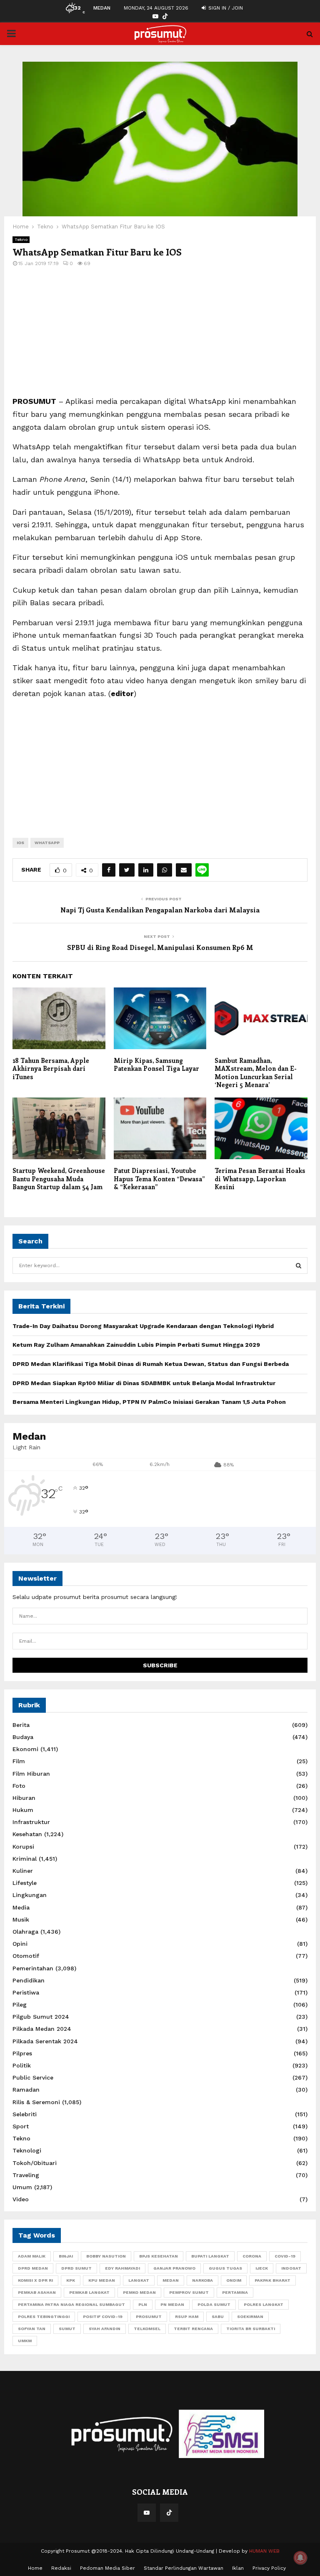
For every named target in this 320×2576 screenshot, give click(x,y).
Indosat (291, 2268)
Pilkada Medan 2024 (42, 2029)
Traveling (26, 2175)
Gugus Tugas (225, 2268)
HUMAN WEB (264, 2551)
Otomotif (26, 1956)
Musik (21, 1919)
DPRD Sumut (76, 2268)
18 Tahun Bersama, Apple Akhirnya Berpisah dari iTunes (51, 1069)
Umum (22, 2187)
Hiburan (24, 1798)
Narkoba (202, 2280)
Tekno (21, 239)
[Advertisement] (160, 337)
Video (21, 2199)
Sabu (218, 2317)
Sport (21, 2126)
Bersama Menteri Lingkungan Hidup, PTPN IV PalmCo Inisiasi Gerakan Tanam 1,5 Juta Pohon (149, 1402)
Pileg (20, 2005)
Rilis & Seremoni (36, 2102)
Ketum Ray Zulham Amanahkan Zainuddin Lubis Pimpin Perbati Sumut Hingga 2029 (136, 1345)
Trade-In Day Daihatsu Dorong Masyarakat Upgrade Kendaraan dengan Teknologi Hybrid (143, 1326)
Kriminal (25, 1859)
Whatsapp (47, 843)
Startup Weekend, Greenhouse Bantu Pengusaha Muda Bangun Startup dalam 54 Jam (59, 1179)
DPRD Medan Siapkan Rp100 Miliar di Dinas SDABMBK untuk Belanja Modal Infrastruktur (144, 1383)
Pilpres (22, 2053)
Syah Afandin (105, 2329)
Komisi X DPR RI (35, 2280)
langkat (139, 2280)
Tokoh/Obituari (35, 2163)
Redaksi (61, 2568)
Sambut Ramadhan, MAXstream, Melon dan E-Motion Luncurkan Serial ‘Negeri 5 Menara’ (256, 1073)
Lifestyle (25, 1883)
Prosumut (149, 2317)
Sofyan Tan (32, 2329)
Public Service (33, 2077)
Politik (22, 2065)
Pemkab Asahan (37, 2292)
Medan (171, 2280)
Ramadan (26, 2090)
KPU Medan (102, 2280)
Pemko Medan (139, 2292)
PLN (143, 2304)
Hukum (23, 1810)
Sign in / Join (225, 8)
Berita (21, 1725)
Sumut (67, 2329)
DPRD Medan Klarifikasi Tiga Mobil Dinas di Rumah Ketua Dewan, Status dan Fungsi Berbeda (151, 1364)
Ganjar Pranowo (174, 2268)
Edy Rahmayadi (122, 2268)
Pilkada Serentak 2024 (45, 2041)
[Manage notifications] (300, 2558)
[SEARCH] (299, 1265)
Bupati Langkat (210, 2256)
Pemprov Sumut (189, 2292)
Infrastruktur (31, 1822)
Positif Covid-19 (103, 2317)
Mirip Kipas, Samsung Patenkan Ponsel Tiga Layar (156, 1065)
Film (19, 1761)
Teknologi (27, 2150)
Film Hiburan (31, 1774)
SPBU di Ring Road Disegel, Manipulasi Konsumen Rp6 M (160, 947)
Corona (252, 2256)
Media (21, 1907)
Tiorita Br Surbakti (251, 2329)
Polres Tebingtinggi (44, 2317)
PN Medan (172, 2304)
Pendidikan (29, 1980)
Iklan (238, 2568)
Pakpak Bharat (272, 2280)
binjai (66, 2256)
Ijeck (262, 2268)
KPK (71, 2280)
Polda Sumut (214, 2304)
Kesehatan (27, 1834)
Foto (19, 1786)
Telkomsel (147, 2329)
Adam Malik (32, 2256)
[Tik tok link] (165, 16)
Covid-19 (285, 2256)
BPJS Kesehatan (159, 2256)
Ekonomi (25, 1749)
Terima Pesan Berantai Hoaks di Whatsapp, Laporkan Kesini (260, 1179)
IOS (20, 843)
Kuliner (23, 1871)
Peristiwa (26, 1992)
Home (35, 2568)
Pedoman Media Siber (107, 2568)
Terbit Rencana (193, 2329)
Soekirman (250, 2317)
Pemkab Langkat (89, 2292)
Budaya (23, 1737)
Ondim (234, 2280)
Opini (20, 1944)
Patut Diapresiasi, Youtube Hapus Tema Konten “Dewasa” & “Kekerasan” (159, 1179)
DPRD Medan (33, 2268)
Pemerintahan (33, 1968)
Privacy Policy (269, 2568)
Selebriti (25, 2114)
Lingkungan (30, 1895)
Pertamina (235, 2292)
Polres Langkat (264, 2304)
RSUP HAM (187, 2317)
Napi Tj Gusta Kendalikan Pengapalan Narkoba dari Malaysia (160, 910)
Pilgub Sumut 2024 (41, 2017)
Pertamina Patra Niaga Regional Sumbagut (71, 2304)
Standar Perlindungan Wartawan (184, 2568)
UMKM (25, 2341)
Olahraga (25, 1932)
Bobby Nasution (106, 2256)
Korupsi (23, 1847)
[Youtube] (147, 2513)
